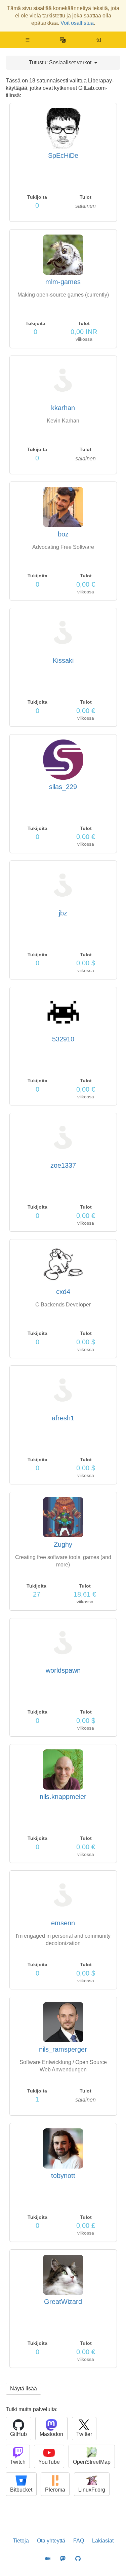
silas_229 (63, 787)
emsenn (63, 1923)
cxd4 (63, 1292)
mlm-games (63, 282)
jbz (63, 913)
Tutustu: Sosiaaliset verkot (61, 62)
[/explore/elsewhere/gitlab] (98, 40)
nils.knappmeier (63, 1797)
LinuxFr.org (92, 2490)
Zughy (63, 1544)
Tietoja (21, 2541)
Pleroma (55, 2490)
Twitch (18, 2462)
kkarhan (63, 408)
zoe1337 (63, 1165)
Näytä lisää (24, 2389)
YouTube (49, 2462)
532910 (63, 1039)
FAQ (79, 2541)
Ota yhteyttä (51, 2541)
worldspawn (63, 1670)
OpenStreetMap (92, 2462)
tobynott (63, 2176)
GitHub (18, 2434)
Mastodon (51, 2434)
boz (63, 534)
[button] (28, 40)
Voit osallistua (77, 23)
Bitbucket (21, 2490)
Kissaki (63, 660)
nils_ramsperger (63, 2049)
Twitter (84, 2434)
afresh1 (63, 1418)
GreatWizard (63, 2302)
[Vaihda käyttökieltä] (63, 40)
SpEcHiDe (63, 155)
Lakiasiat (103, 2541)
